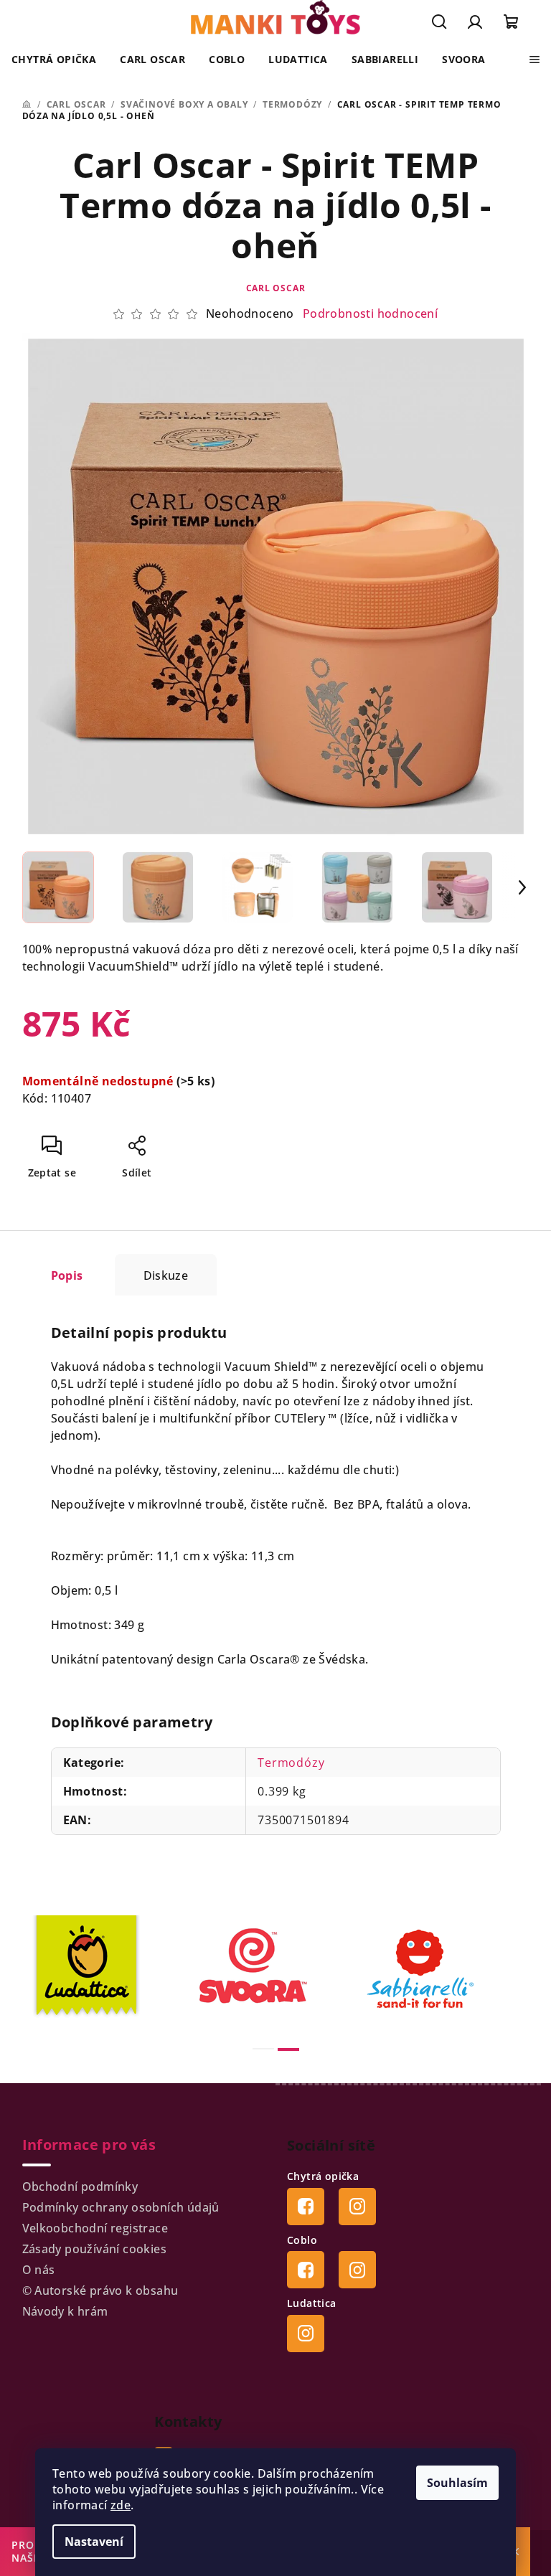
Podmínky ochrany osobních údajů (121, 2207)
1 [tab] (263, 2049)
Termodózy (291, 1763)
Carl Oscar (276, 288)
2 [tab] (288, 2049)
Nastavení (94, 2542)
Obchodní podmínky (80, 2186)
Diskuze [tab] (166, 1275)
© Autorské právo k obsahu (100, 2290)
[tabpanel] (109, 1969)
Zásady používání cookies (95, 2249)
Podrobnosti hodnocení (370, 313)
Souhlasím (457, 2483)
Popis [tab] (67, 1275)
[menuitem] (54, 60)
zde (121, 2505)
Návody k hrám (65, 2311)
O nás (39, 2270)
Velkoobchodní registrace (95, 2228)
